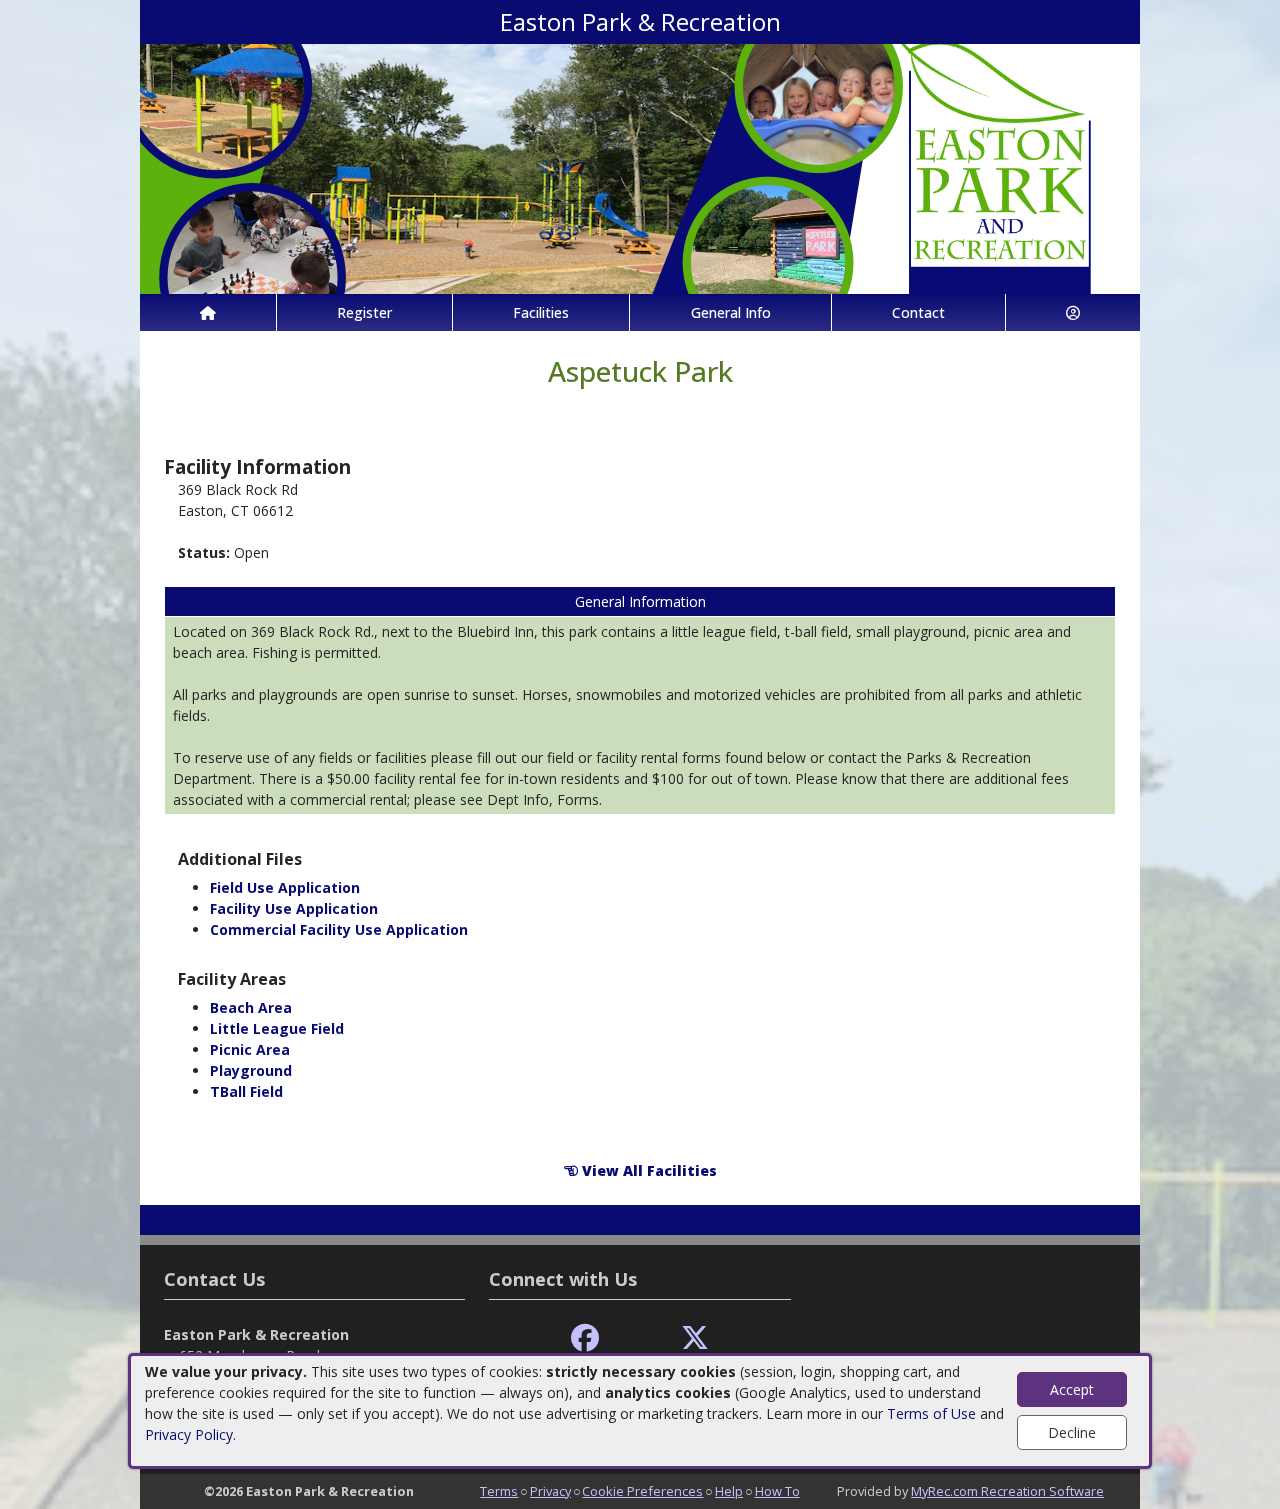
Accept (1072, 1389)
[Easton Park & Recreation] (640, 167)
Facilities (541, 312)
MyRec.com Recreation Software (1007, 1491)
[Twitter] (695, 1338)
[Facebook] (585, 1338)
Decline (1072, 1432)
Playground (251, 1070)
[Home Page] (208, 312)
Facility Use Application (294, 908)
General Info (731, 312)
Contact (918, 312)
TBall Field (246, 1091)
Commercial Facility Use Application (339, 929)
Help (729, 1491)
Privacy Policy (189, 1434)
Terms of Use (931, 1413)
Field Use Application (285, 887)
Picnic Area (250, 1049)
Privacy (550, 1491)
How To (777, 1491)
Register (364, 312)
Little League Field (277, 1028)
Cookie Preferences (642, 1491)
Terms (499, 1491)
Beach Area (251, 1007)
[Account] (1073, 312)
